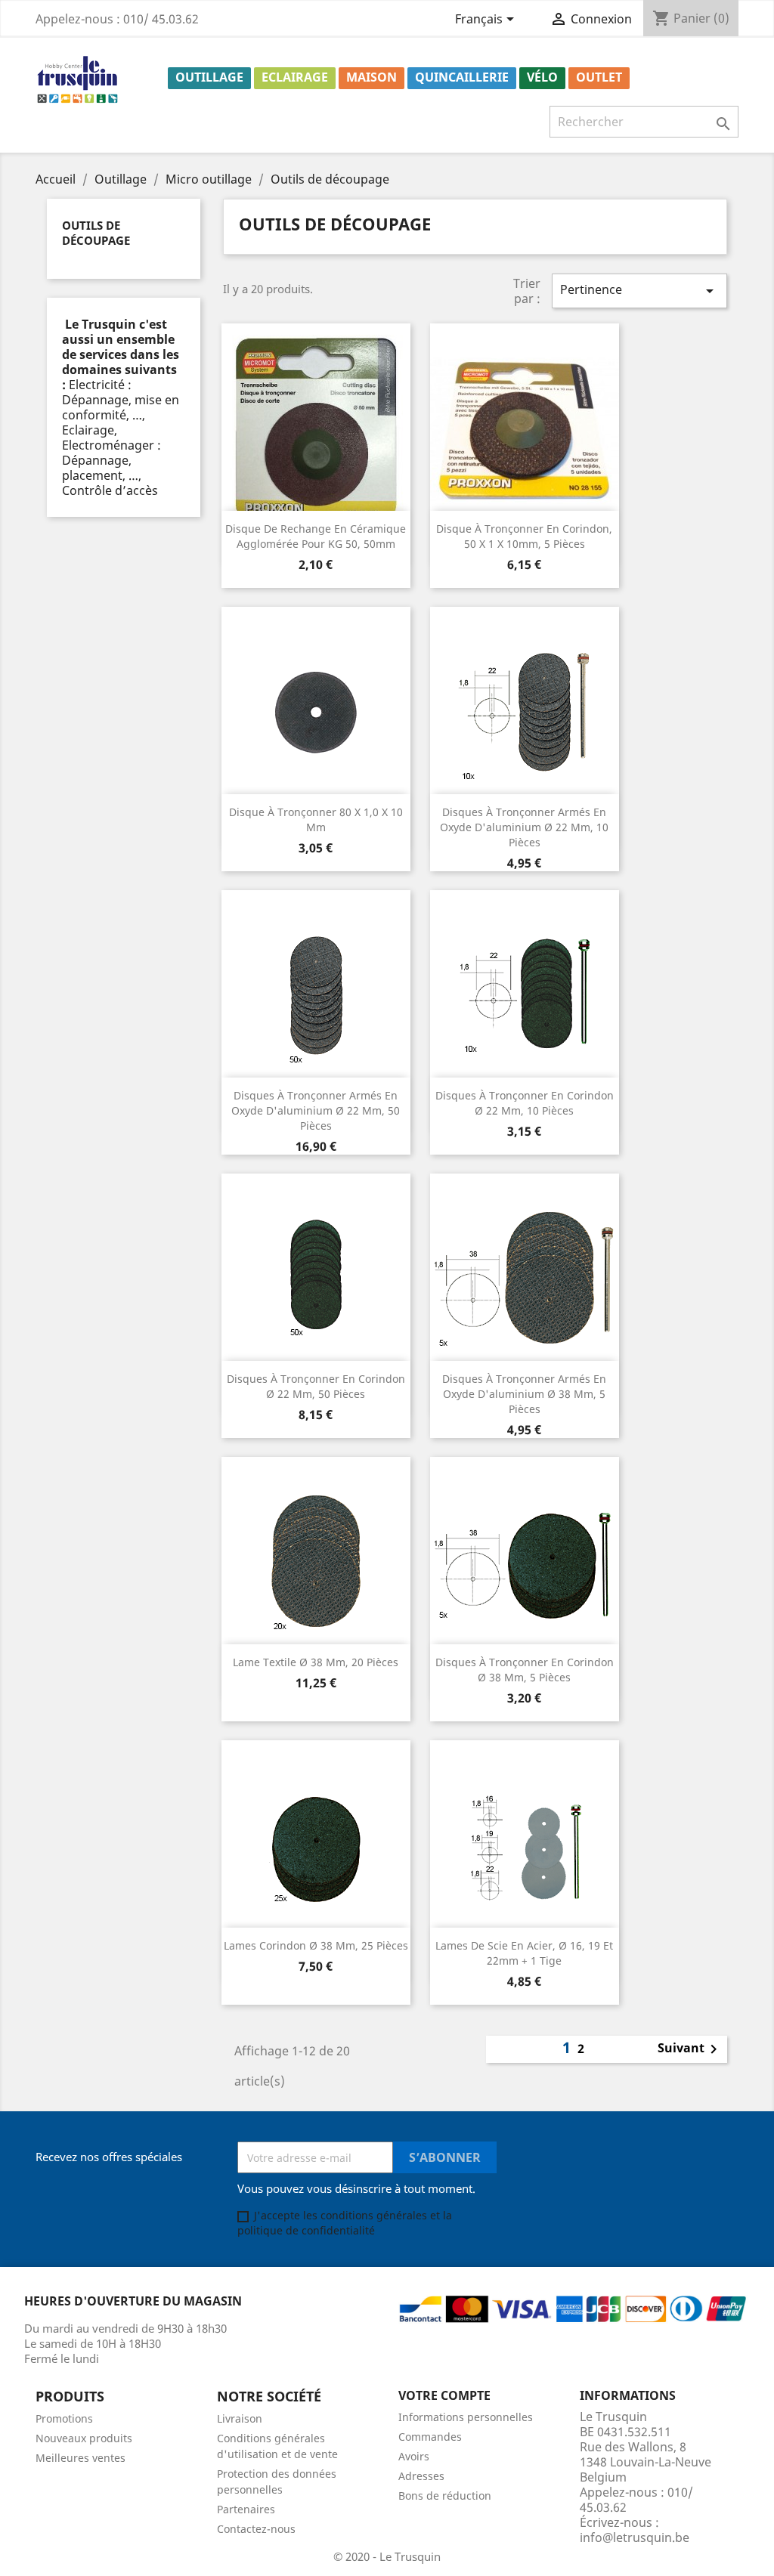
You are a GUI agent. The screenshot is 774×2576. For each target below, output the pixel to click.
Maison (372, 77)
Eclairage (295, 77)
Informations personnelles (466, 2417)
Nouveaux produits (84, 2438)
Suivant (690, 2049)
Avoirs (414, 2456)
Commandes (430, 2437)
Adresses (421, 2476)
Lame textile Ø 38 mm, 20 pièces (316, 1662)
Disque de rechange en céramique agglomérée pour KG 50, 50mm (316, 536)
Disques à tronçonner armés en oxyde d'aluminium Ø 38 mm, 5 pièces (524, 1394)
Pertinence (639, 291)
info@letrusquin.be (635, 2537)
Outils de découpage (96, 233)
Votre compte (444, 2395)
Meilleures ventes (80, 2458)
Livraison (240, 2418)
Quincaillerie (462, 77)
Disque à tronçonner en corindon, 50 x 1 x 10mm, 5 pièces (524, 536)
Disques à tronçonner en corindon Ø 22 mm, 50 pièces (316, 1386)
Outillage (209, 77)
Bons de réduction (445, 2496)
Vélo (542, 77)
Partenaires (246, 2509)
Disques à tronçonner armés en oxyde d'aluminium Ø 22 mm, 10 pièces (524, 827)
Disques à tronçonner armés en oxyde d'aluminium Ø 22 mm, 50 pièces (316, 1110)
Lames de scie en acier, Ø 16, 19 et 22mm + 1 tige (524, 1953)
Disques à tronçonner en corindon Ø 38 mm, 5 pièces (525, 1670)
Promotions (64, 2418)
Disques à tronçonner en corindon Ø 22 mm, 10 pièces (525, 1103)
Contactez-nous (256, 2529)
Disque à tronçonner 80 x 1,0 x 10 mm (316, 819)
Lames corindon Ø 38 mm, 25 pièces (316, 1945)
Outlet (599, 77)
